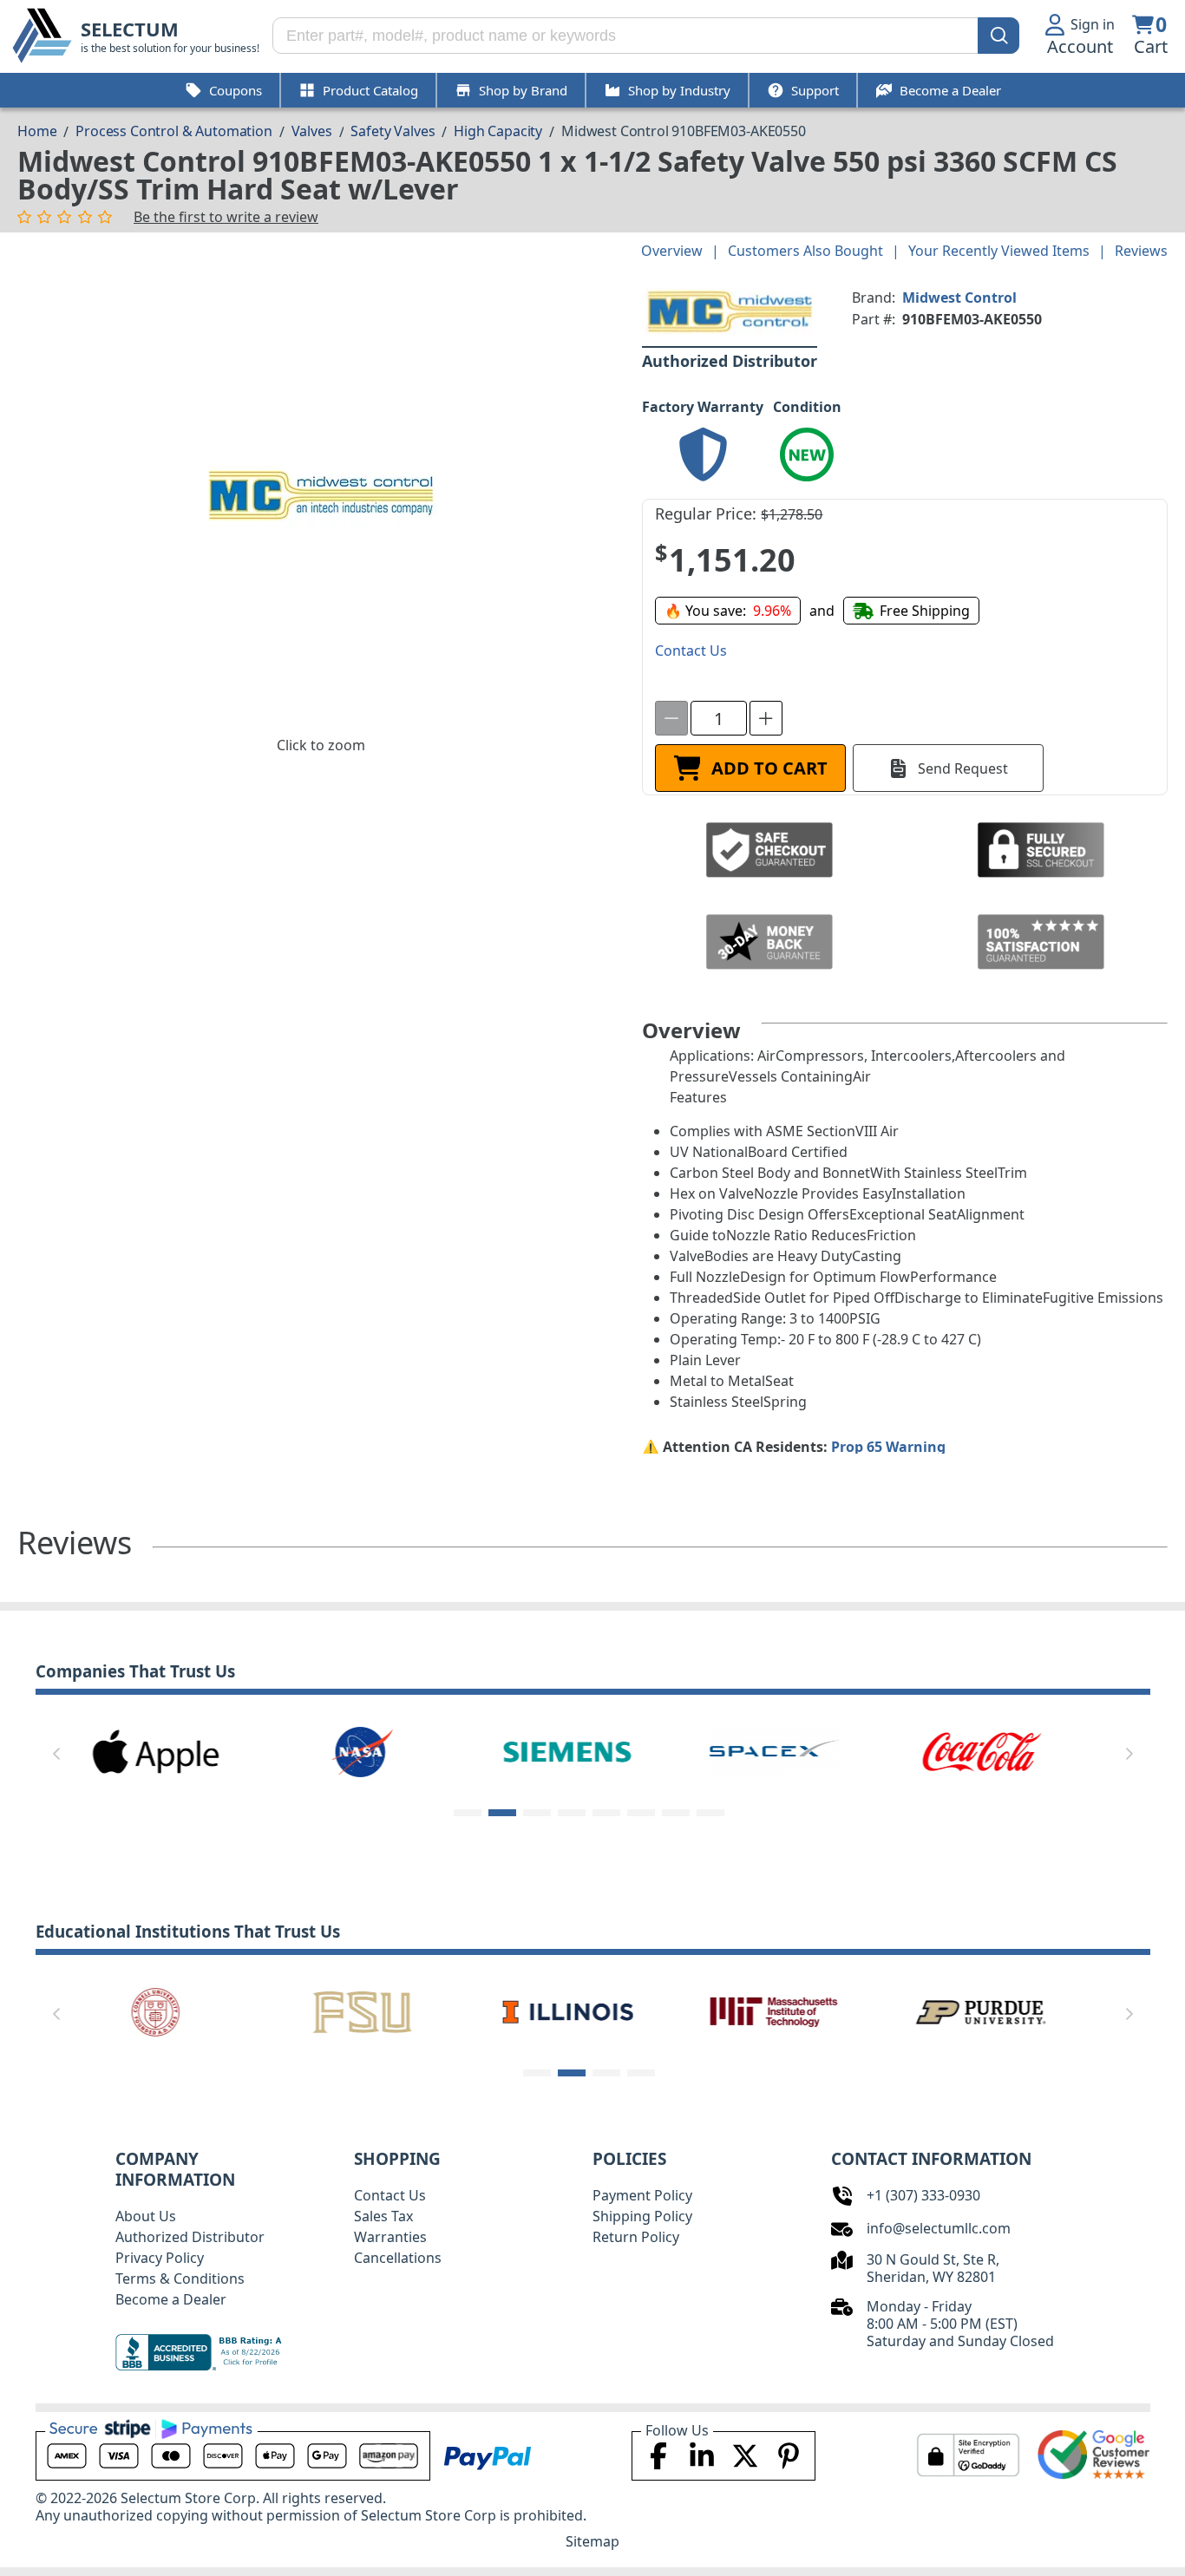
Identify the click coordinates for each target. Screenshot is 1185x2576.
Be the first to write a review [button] (226, 217)
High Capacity (498, 131)
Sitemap (592, 2541)
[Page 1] (468, 1813)
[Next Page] (1129, 1754)
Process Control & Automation (174, 131)
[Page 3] (537, 1813)
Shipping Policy (642, 2216)
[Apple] (155, 1750)
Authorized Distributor (190, 2237)
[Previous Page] (56, 1754)
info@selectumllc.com (939, 2228)
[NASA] (362, 1750)
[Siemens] (568, 1750)
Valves (312, 131)
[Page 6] (641, 1813)
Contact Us (390, 2195)
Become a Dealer (171, 2299)
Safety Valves (393, 131)
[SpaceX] (775, 1750)
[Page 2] (502, 1813)
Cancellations (398, 2258)
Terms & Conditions (180, 2279)
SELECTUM (130, 29)
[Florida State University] (362, 2010)
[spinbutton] (719, 718)
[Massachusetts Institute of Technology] (775, 2010)
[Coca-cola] (981, 1750)
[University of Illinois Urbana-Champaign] (568, 2010)
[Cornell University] (155, 2010)
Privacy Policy (160, 2258)
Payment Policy (642, 2195)
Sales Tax (383, 2216)
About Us (146, 2216)
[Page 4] (572, 1813)
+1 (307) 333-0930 (923, 2195)
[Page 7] (676, 1813)
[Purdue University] (981, 2010)
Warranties (390, 2237)
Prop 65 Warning (888, 1447)
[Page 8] (710, 1813)
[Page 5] (606, 1813)
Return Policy (636, 2237)
